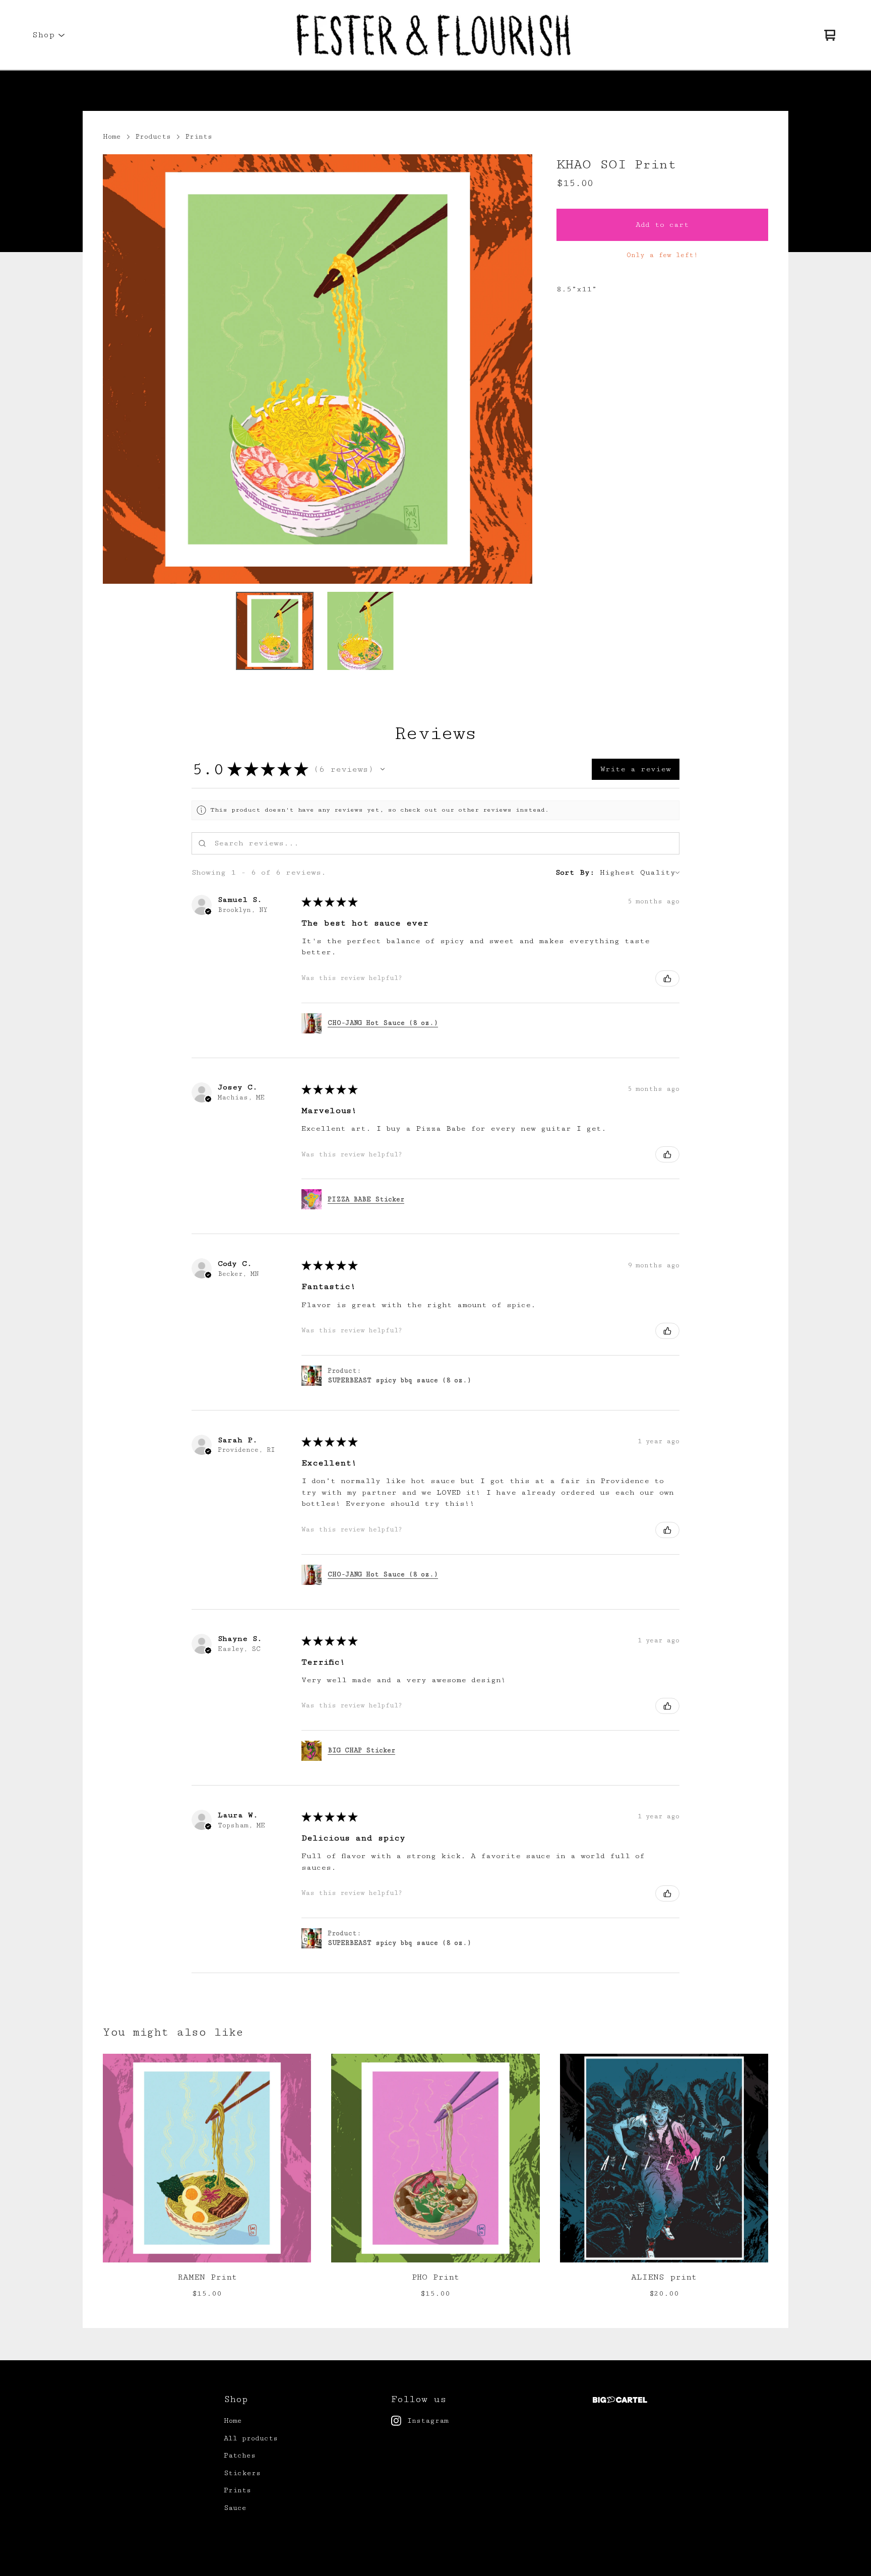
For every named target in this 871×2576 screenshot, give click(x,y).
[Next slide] (518, 369)
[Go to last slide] (117, 369)
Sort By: (575, 872)
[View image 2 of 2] (360, 631)
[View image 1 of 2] (275, 631)
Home (112, 137)
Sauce (235, 2508)
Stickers (242, 2473)
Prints (199, 137)
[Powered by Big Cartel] (620, 2400)
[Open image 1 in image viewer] (318, 369)
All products (251, 2438)
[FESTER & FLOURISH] (435, 35)
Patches (240, 2456)
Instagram (428, 2421)
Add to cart (662, 225)
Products (153, 137)
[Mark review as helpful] (667, 978)
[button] (383, 769)
